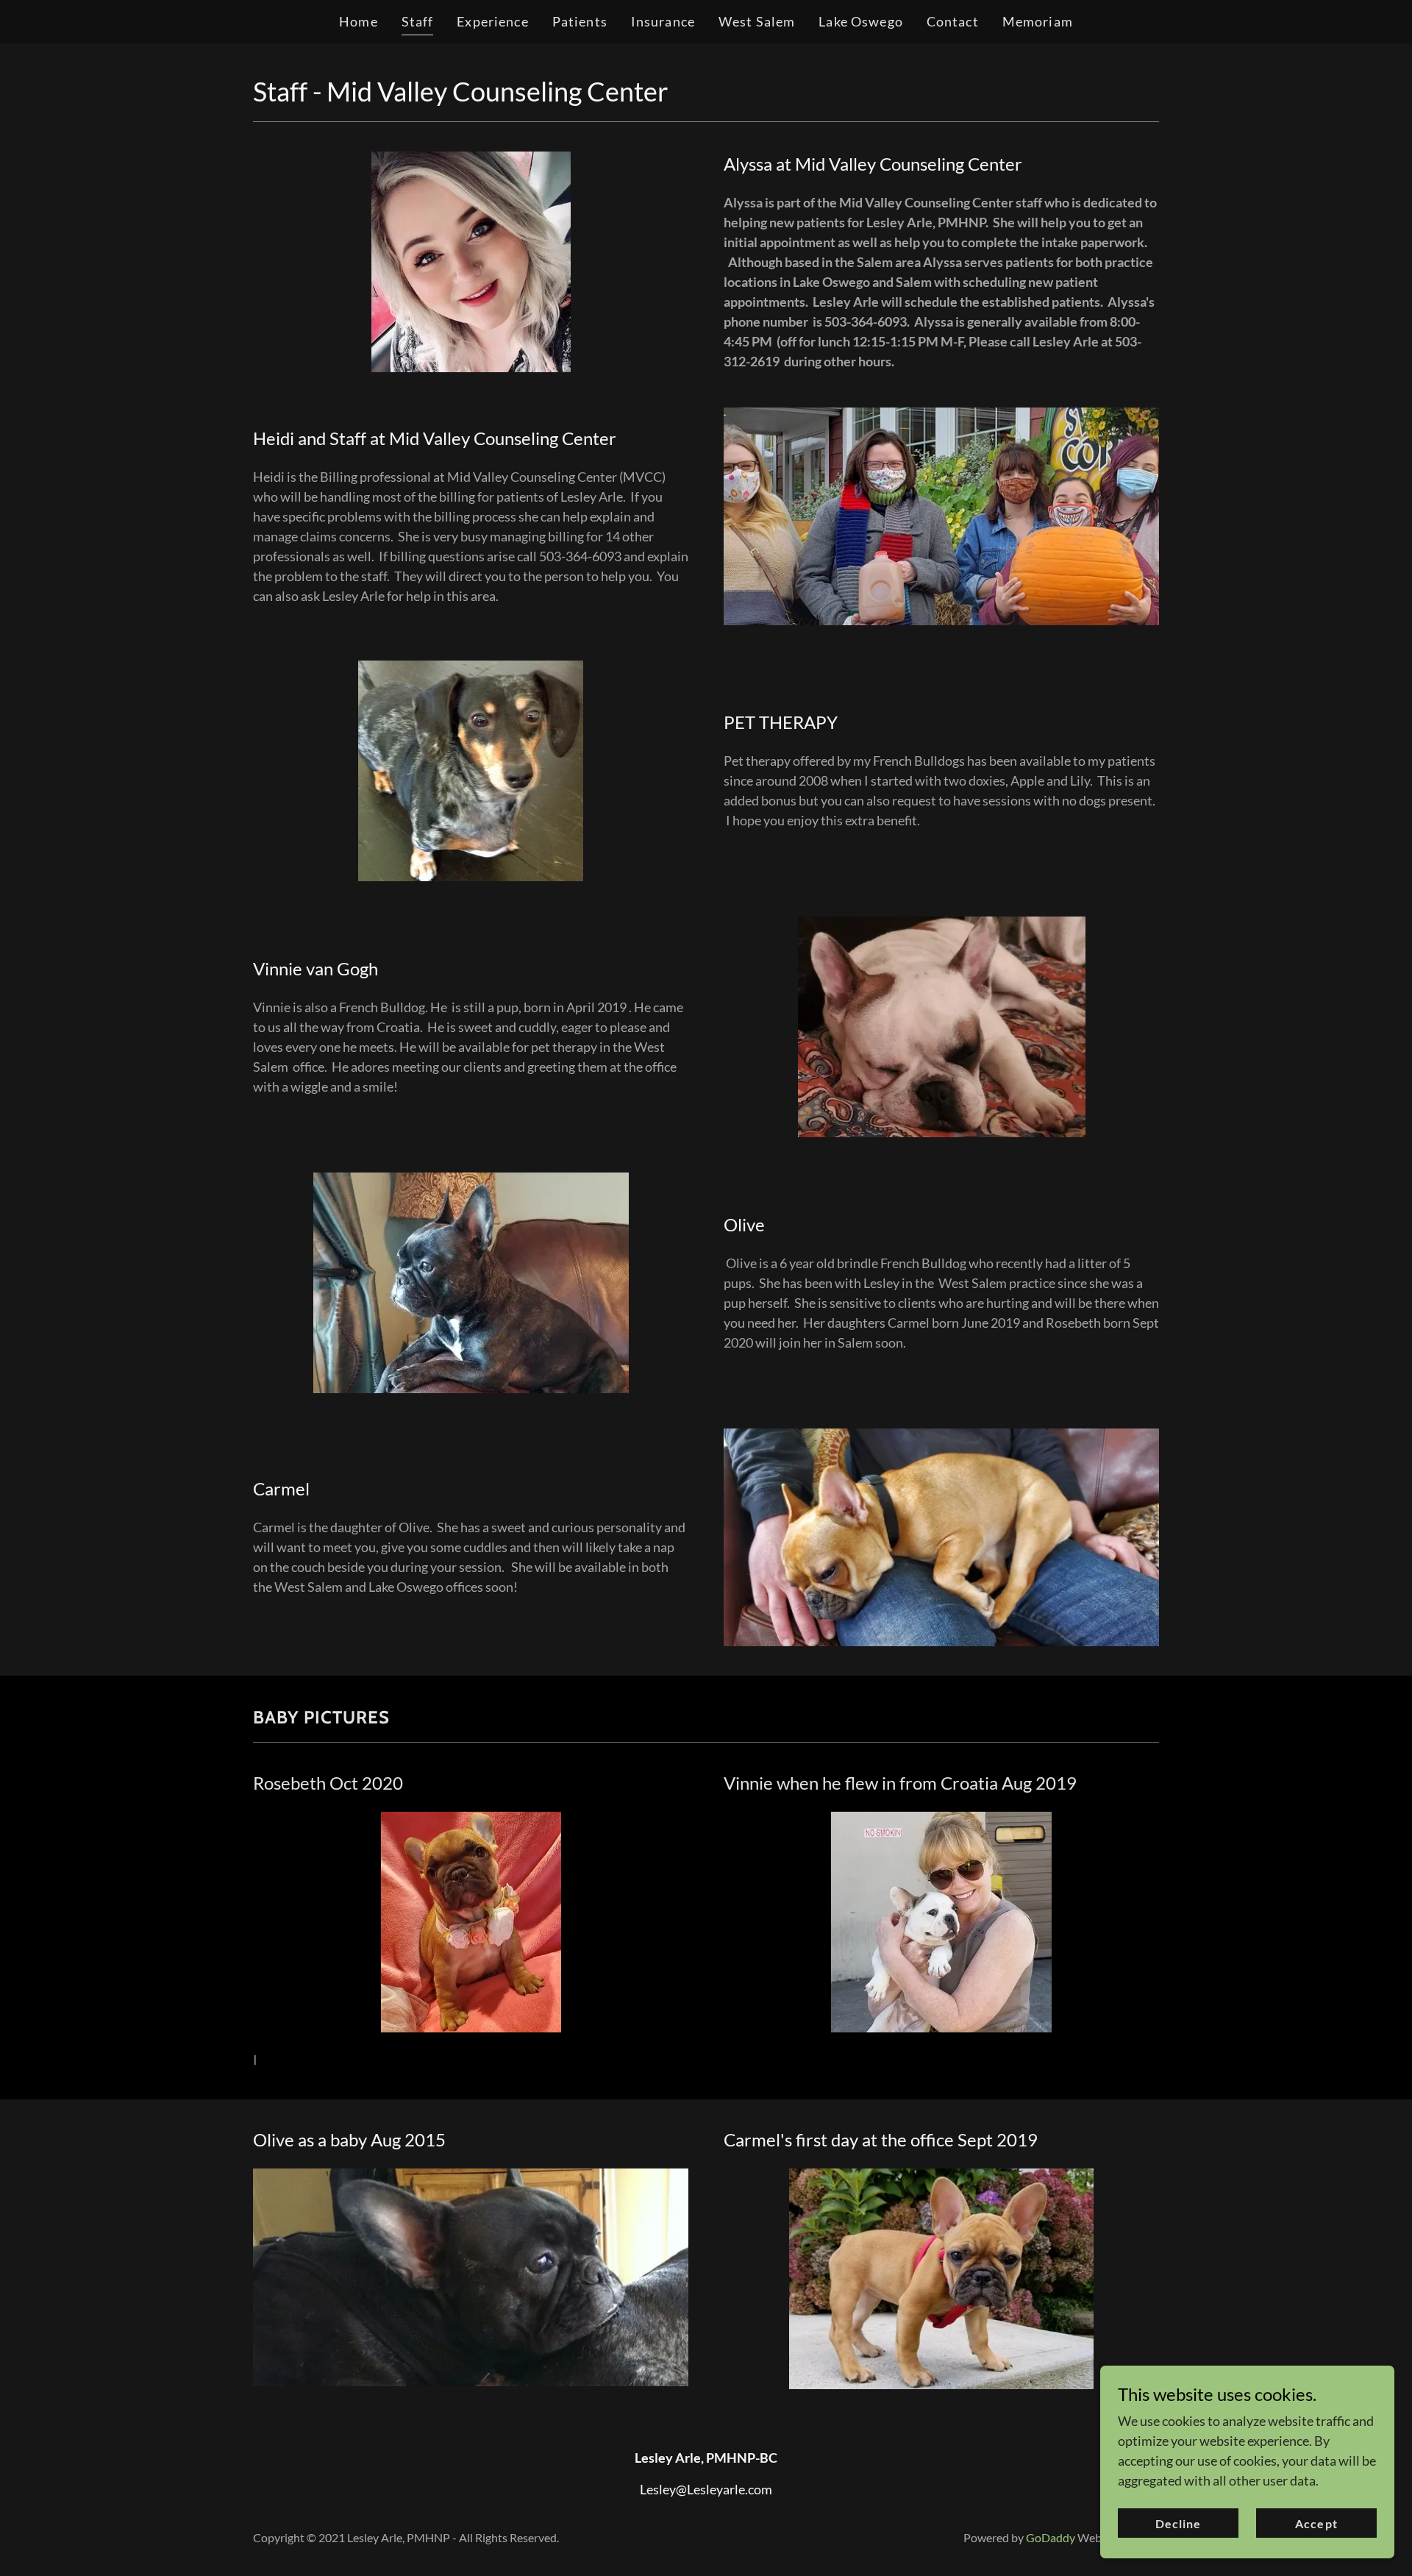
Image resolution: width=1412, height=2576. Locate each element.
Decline (1178, 2523)
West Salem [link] (757, 21)
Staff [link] (418, 21)
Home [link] (359, 21)
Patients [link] (580, 21)
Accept (1316, 2523)
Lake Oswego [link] (860, 21)
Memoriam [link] (1038, 21)
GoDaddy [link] (1051, 2537)
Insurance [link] (663, 21)
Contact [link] (953, 21)
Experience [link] (492, 21)
